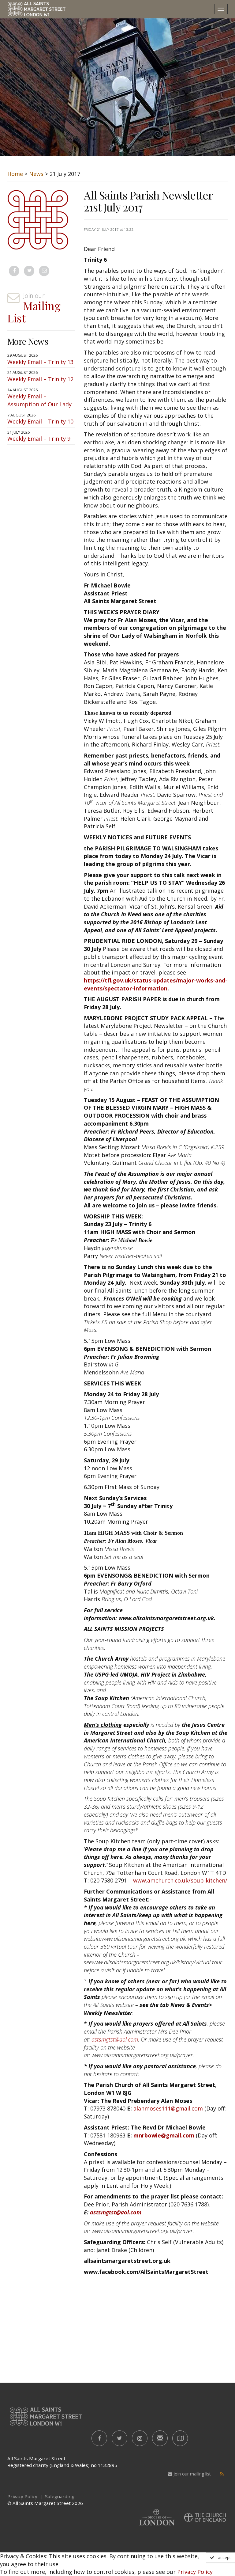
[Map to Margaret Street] (180, 2438)
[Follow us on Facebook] (99, 2438)
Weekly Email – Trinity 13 (40, 362)
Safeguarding (60, 2496)
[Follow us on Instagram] (140, 2438)
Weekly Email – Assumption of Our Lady (39, 400)
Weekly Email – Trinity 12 (40, 379)
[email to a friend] (44, 271)
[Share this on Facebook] (14, 271)
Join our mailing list (192, 2474)
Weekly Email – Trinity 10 (40, 421)
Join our (34, 308)
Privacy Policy (195, 2572)
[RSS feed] (222, 2474)
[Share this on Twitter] (29, 271)
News (36, 174)
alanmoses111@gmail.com (168, 2108)
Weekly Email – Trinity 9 (39, 439)
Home (15, 174)
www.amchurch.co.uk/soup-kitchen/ (180, 1880)
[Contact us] (160, 2438)
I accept (223, 2557)
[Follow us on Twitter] (119, 2438)
